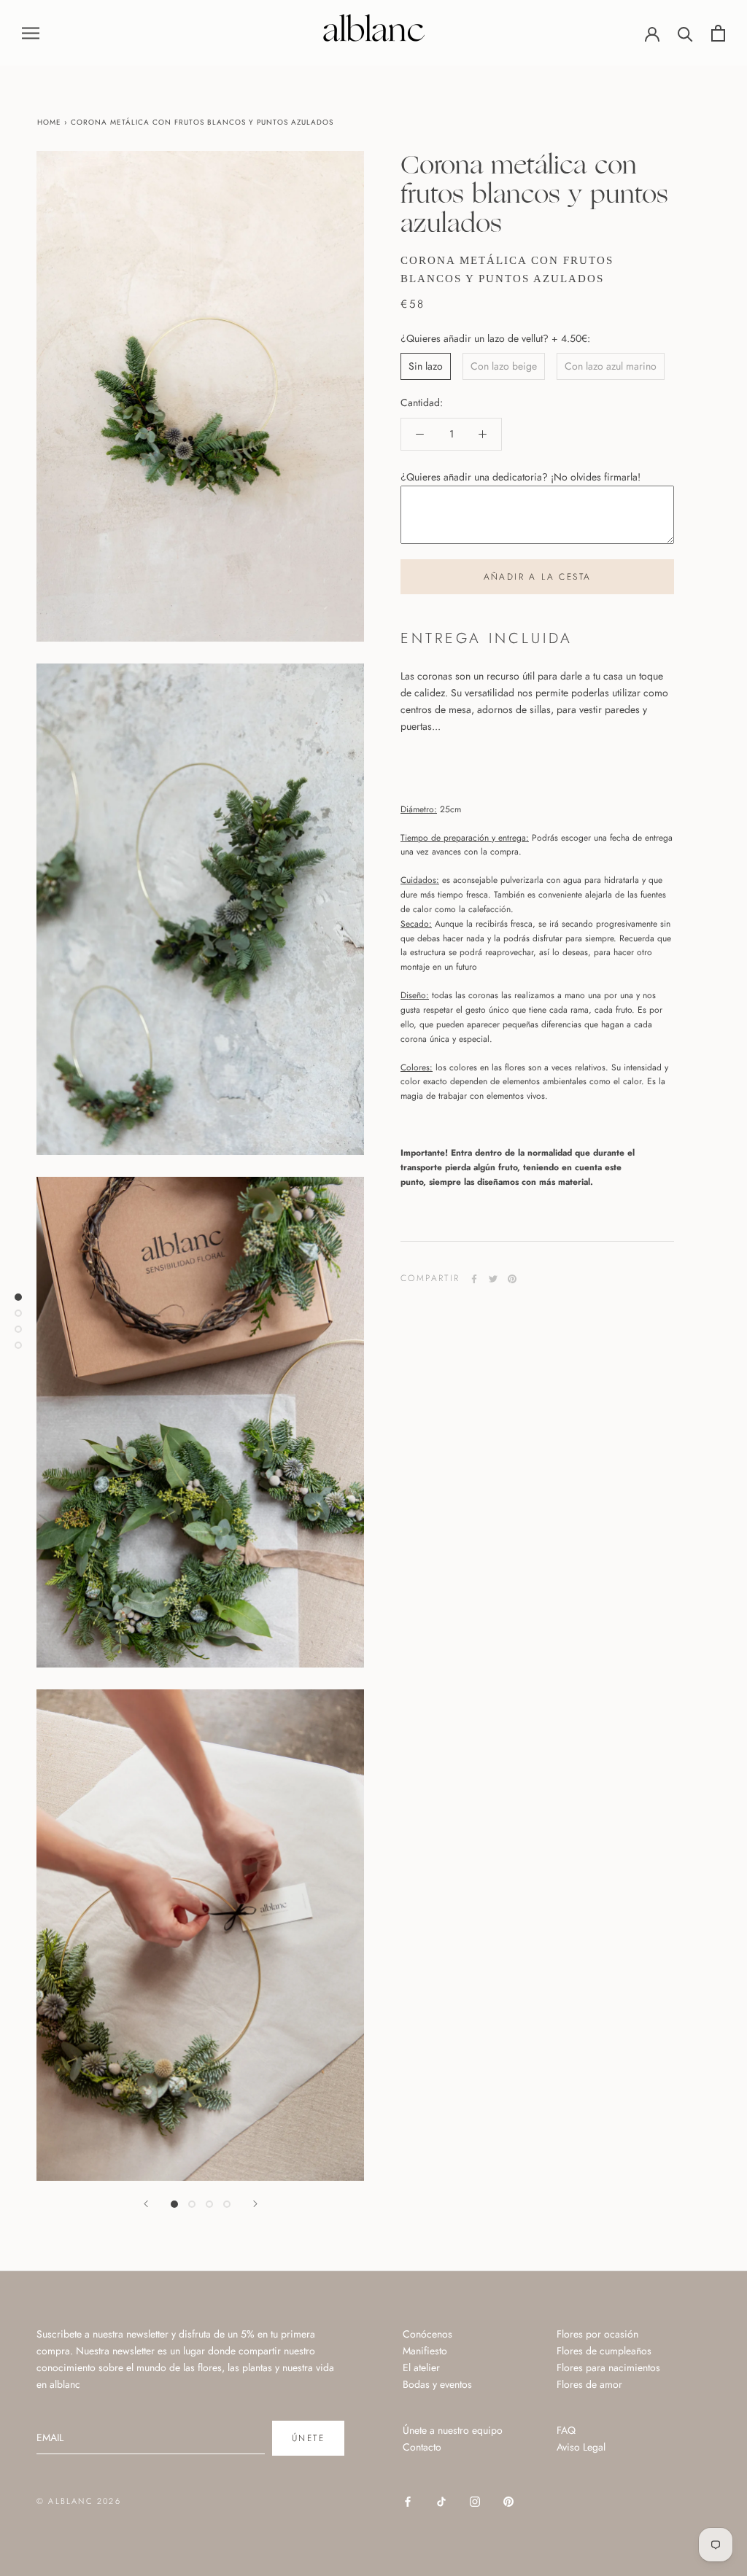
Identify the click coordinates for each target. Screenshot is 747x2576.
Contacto (422, 2447)
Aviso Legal (581, 2447)
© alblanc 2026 (79, 2501)
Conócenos (427, 2334)
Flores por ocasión (597, 2334)
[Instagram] (475, 2501)
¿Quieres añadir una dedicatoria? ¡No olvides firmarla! (520, 477)
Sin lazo (426, 366)
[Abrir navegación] (31, 32)
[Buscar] (685, 33)
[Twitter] (493, 1279)
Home (49, 122)
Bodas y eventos (437, 2384)
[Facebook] (474, 1279)
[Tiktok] (441, 2501)
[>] (255, 2204)
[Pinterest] (512, 1279)
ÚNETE (308, 2438)
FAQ (566, 2430)
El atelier (421, 2367)
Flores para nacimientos (608, 2367)
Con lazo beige (504, 366)
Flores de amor (589, 2384)
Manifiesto (425, 2351)
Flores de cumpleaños (604, 2351)
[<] (146, 2204)
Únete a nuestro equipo (453, 2430)
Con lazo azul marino (611, 366)
